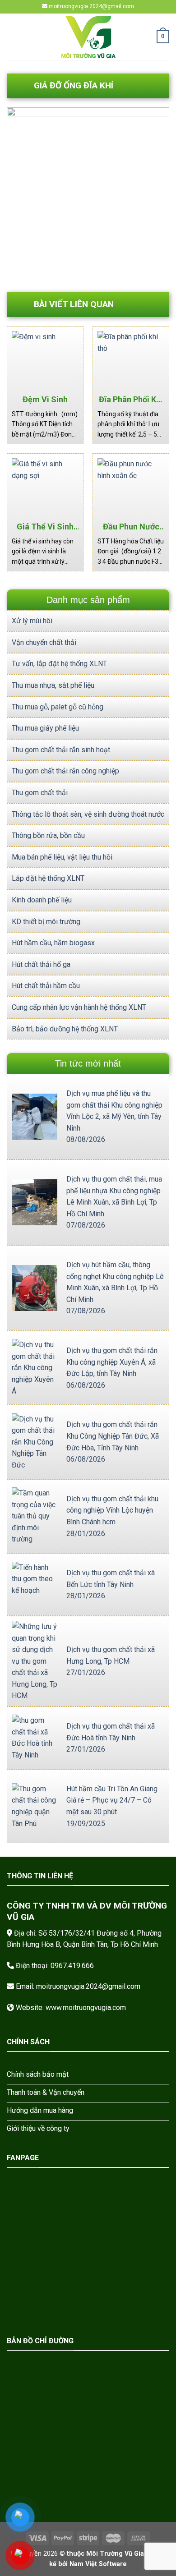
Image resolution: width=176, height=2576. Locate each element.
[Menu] (12, 37)
